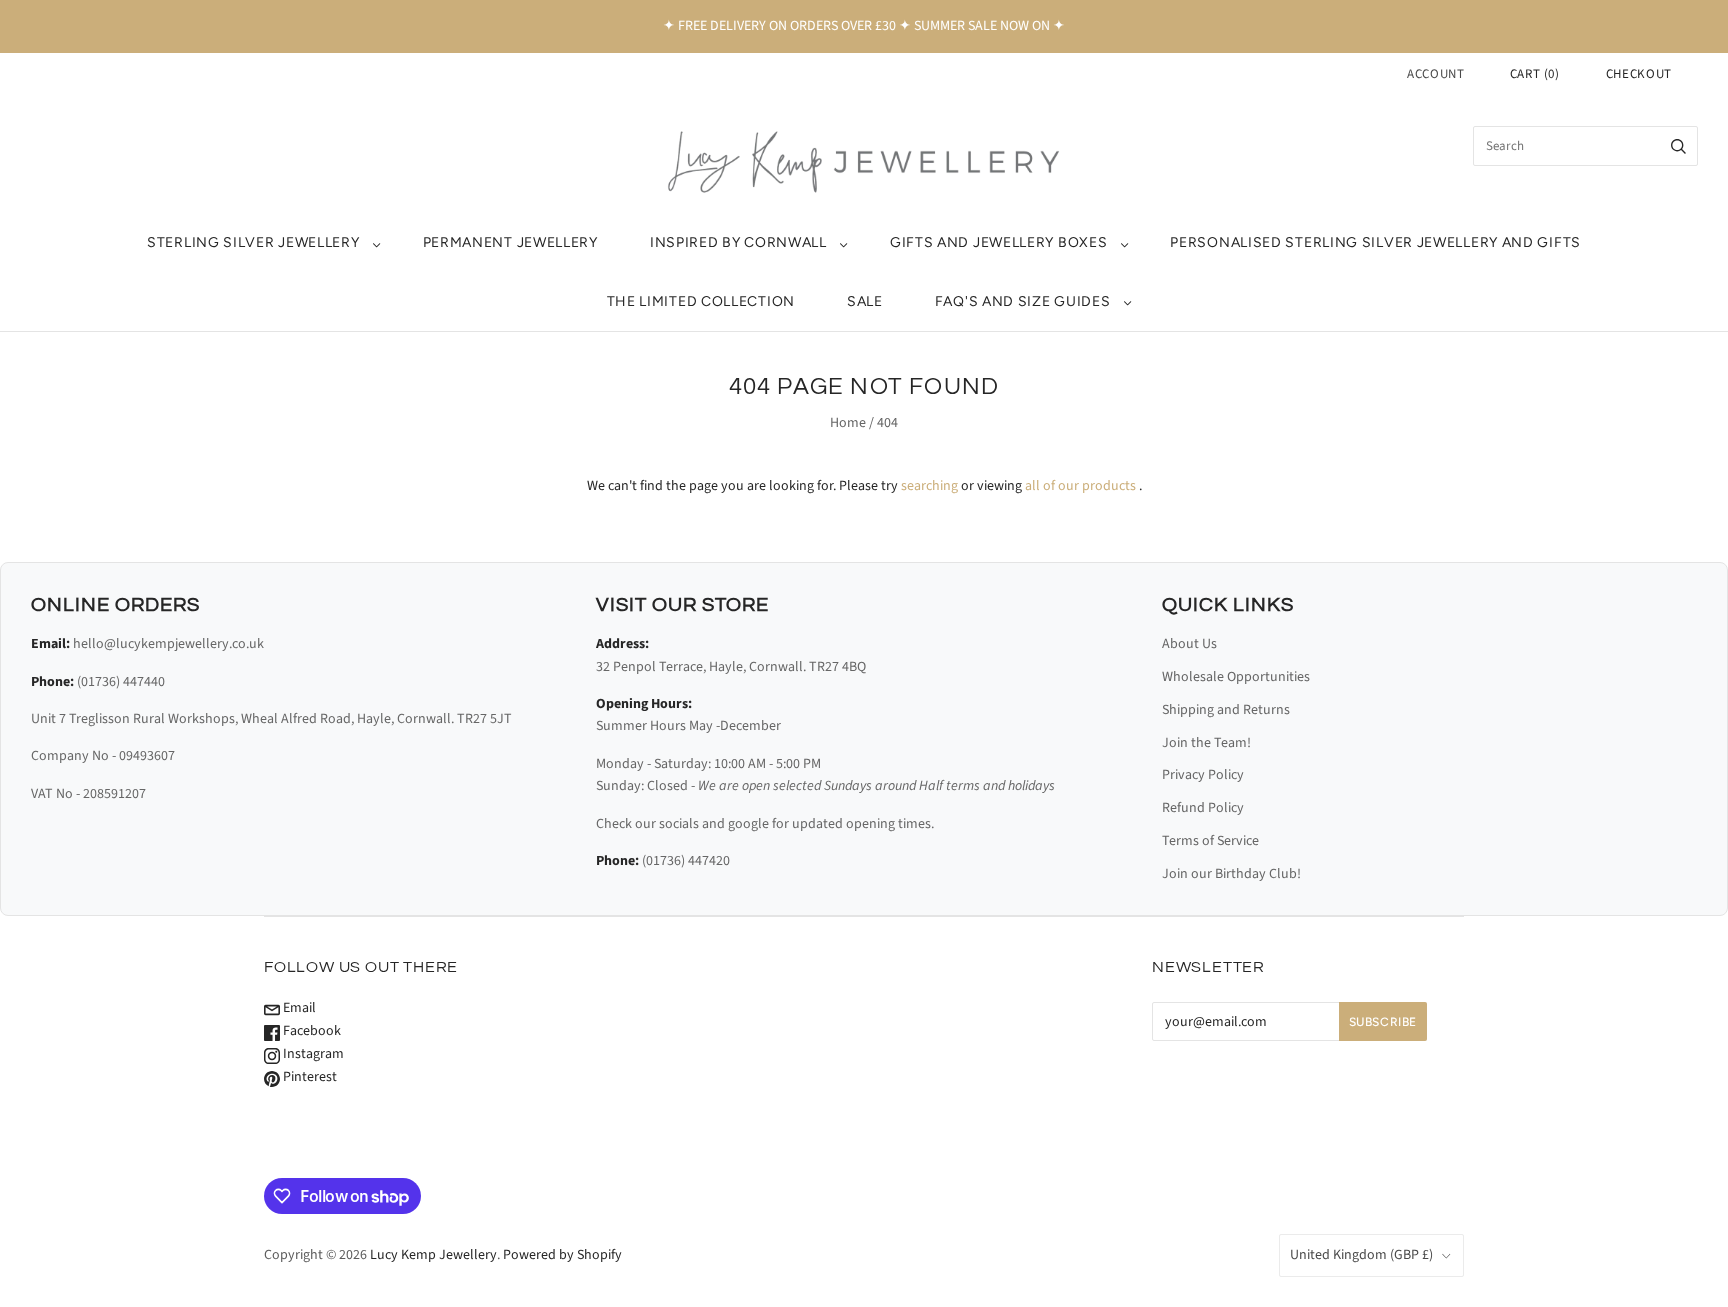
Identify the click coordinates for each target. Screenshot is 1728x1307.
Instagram (312, 1054)
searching (929, 486)
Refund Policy (1203, 808)
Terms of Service (1210, 841)
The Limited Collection (701, 301)
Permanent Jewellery (510, 242)
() (1535, 74)
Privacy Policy (1203, 775)
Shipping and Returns (1226, 710)
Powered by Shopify (562, 1255)
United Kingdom (1361, 1255)
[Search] (1678, 146)
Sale (865, 301)
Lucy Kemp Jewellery (433, 1255)
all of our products (1080, 486)
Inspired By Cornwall (738, 242)
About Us (1189, 644)
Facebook (310, 1031)
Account (1436, 74)
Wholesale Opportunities (1236, 677)
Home (848, 423)
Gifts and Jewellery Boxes (999, 242)
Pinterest (308, 1077)
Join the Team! (1206, 743)
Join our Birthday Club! (1231, 874)
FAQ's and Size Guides (1023, 301)
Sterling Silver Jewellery (253, 242)
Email (298, 1008)
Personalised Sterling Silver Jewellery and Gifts (1375, 242)
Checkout (1639, 74)
